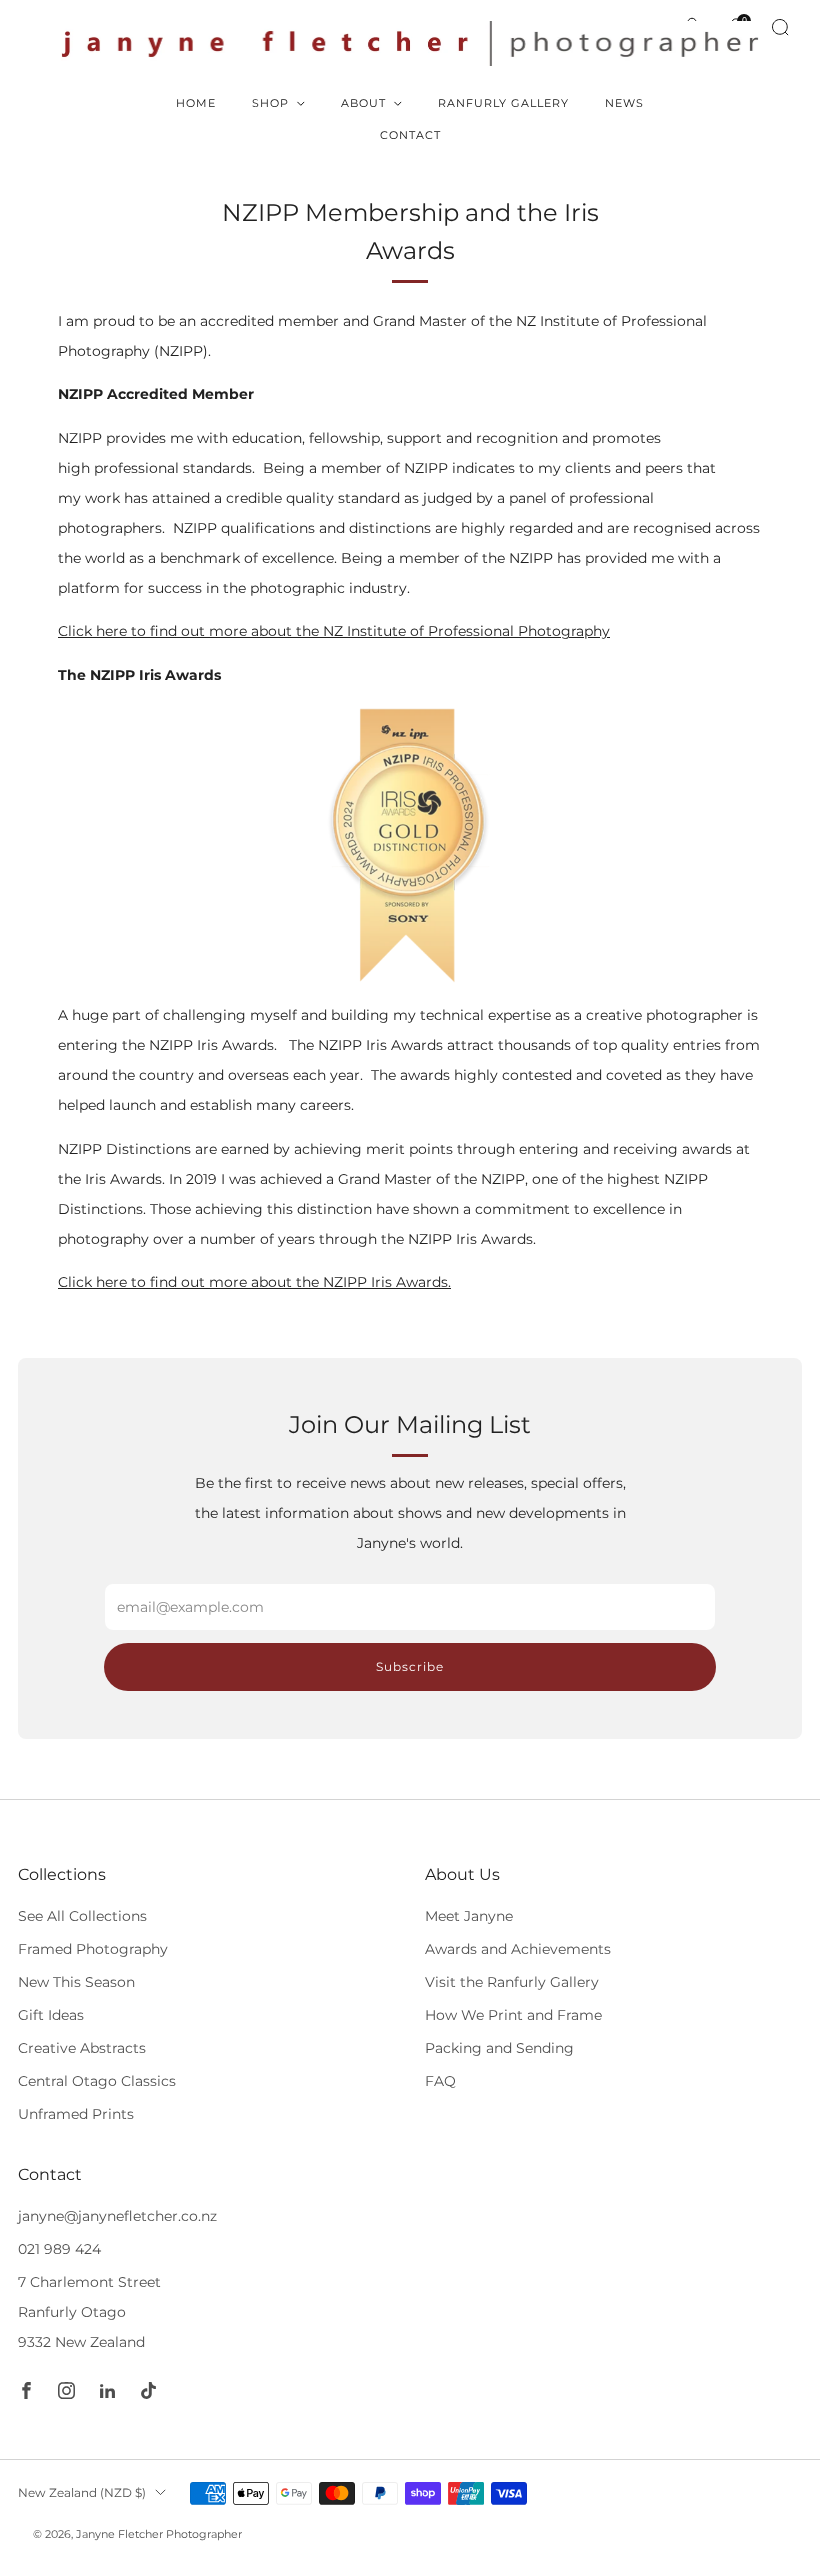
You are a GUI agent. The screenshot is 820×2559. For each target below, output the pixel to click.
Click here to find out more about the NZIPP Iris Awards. (254, 1282)
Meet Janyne (469, 1916)
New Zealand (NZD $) (82, 2492)
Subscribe (410, 1666)
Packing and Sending (499, 2048)
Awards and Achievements (518, 1949)
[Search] (780, 27)
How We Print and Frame (513, 2015)
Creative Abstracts (82, 2048)
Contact (410, 135)
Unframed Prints (76, 2114)
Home (196, 103)
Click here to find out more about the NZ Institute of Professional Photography (334, 631)
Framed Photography (93, 1949)
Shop (270, 103)
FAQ (440, 2081)
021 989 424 (59, 2249)
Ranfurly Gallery (503, 103)
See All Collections (82, 1916)
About (363, 103)
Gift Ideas (51, 2015)
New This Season (76, 1982)
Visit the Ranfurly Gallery (512, 1982)
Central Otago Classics (97, 2081)
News (624, 103)
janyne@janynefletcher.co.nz (117, 2216)
